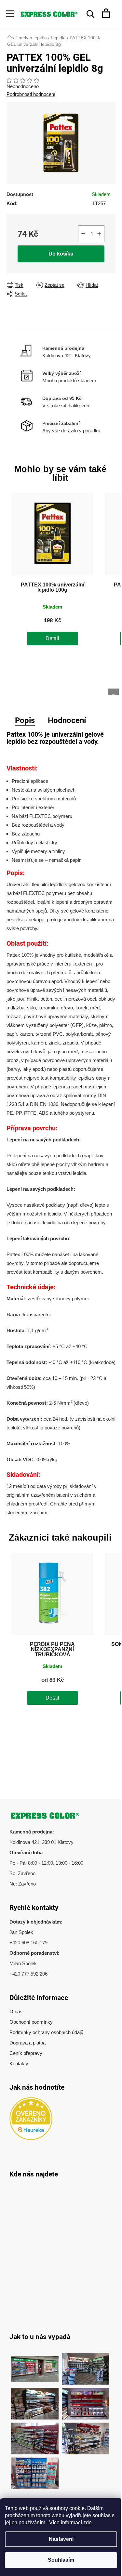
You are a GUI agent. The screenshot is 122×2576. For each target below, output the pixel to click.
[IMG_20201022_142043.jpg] (35, 2366)
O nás (16, 2011)
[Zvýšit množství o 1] (99, 234)
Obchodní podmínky (31, 2022)
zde (88, 2523)
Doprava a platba (27, 2043)
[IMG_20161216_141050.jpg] (35, 2435)
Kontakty (19, 2063)
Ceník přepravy (26, 2053)
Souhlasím (61, 2560)
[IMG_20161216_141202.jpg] (35, 2470)
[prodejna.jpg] (86, 2366)
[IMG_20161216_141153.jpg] (86, 2435)
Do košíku (61, 254)
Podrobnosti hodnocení (31, 94)
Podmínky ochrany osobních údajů (46, 2032)
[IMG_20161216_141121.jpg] (86, 2400)
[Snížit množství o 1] (83, 234)
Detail (52, 638)
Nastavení (61, 2539)
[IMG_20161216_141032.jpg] (35, 2400)
